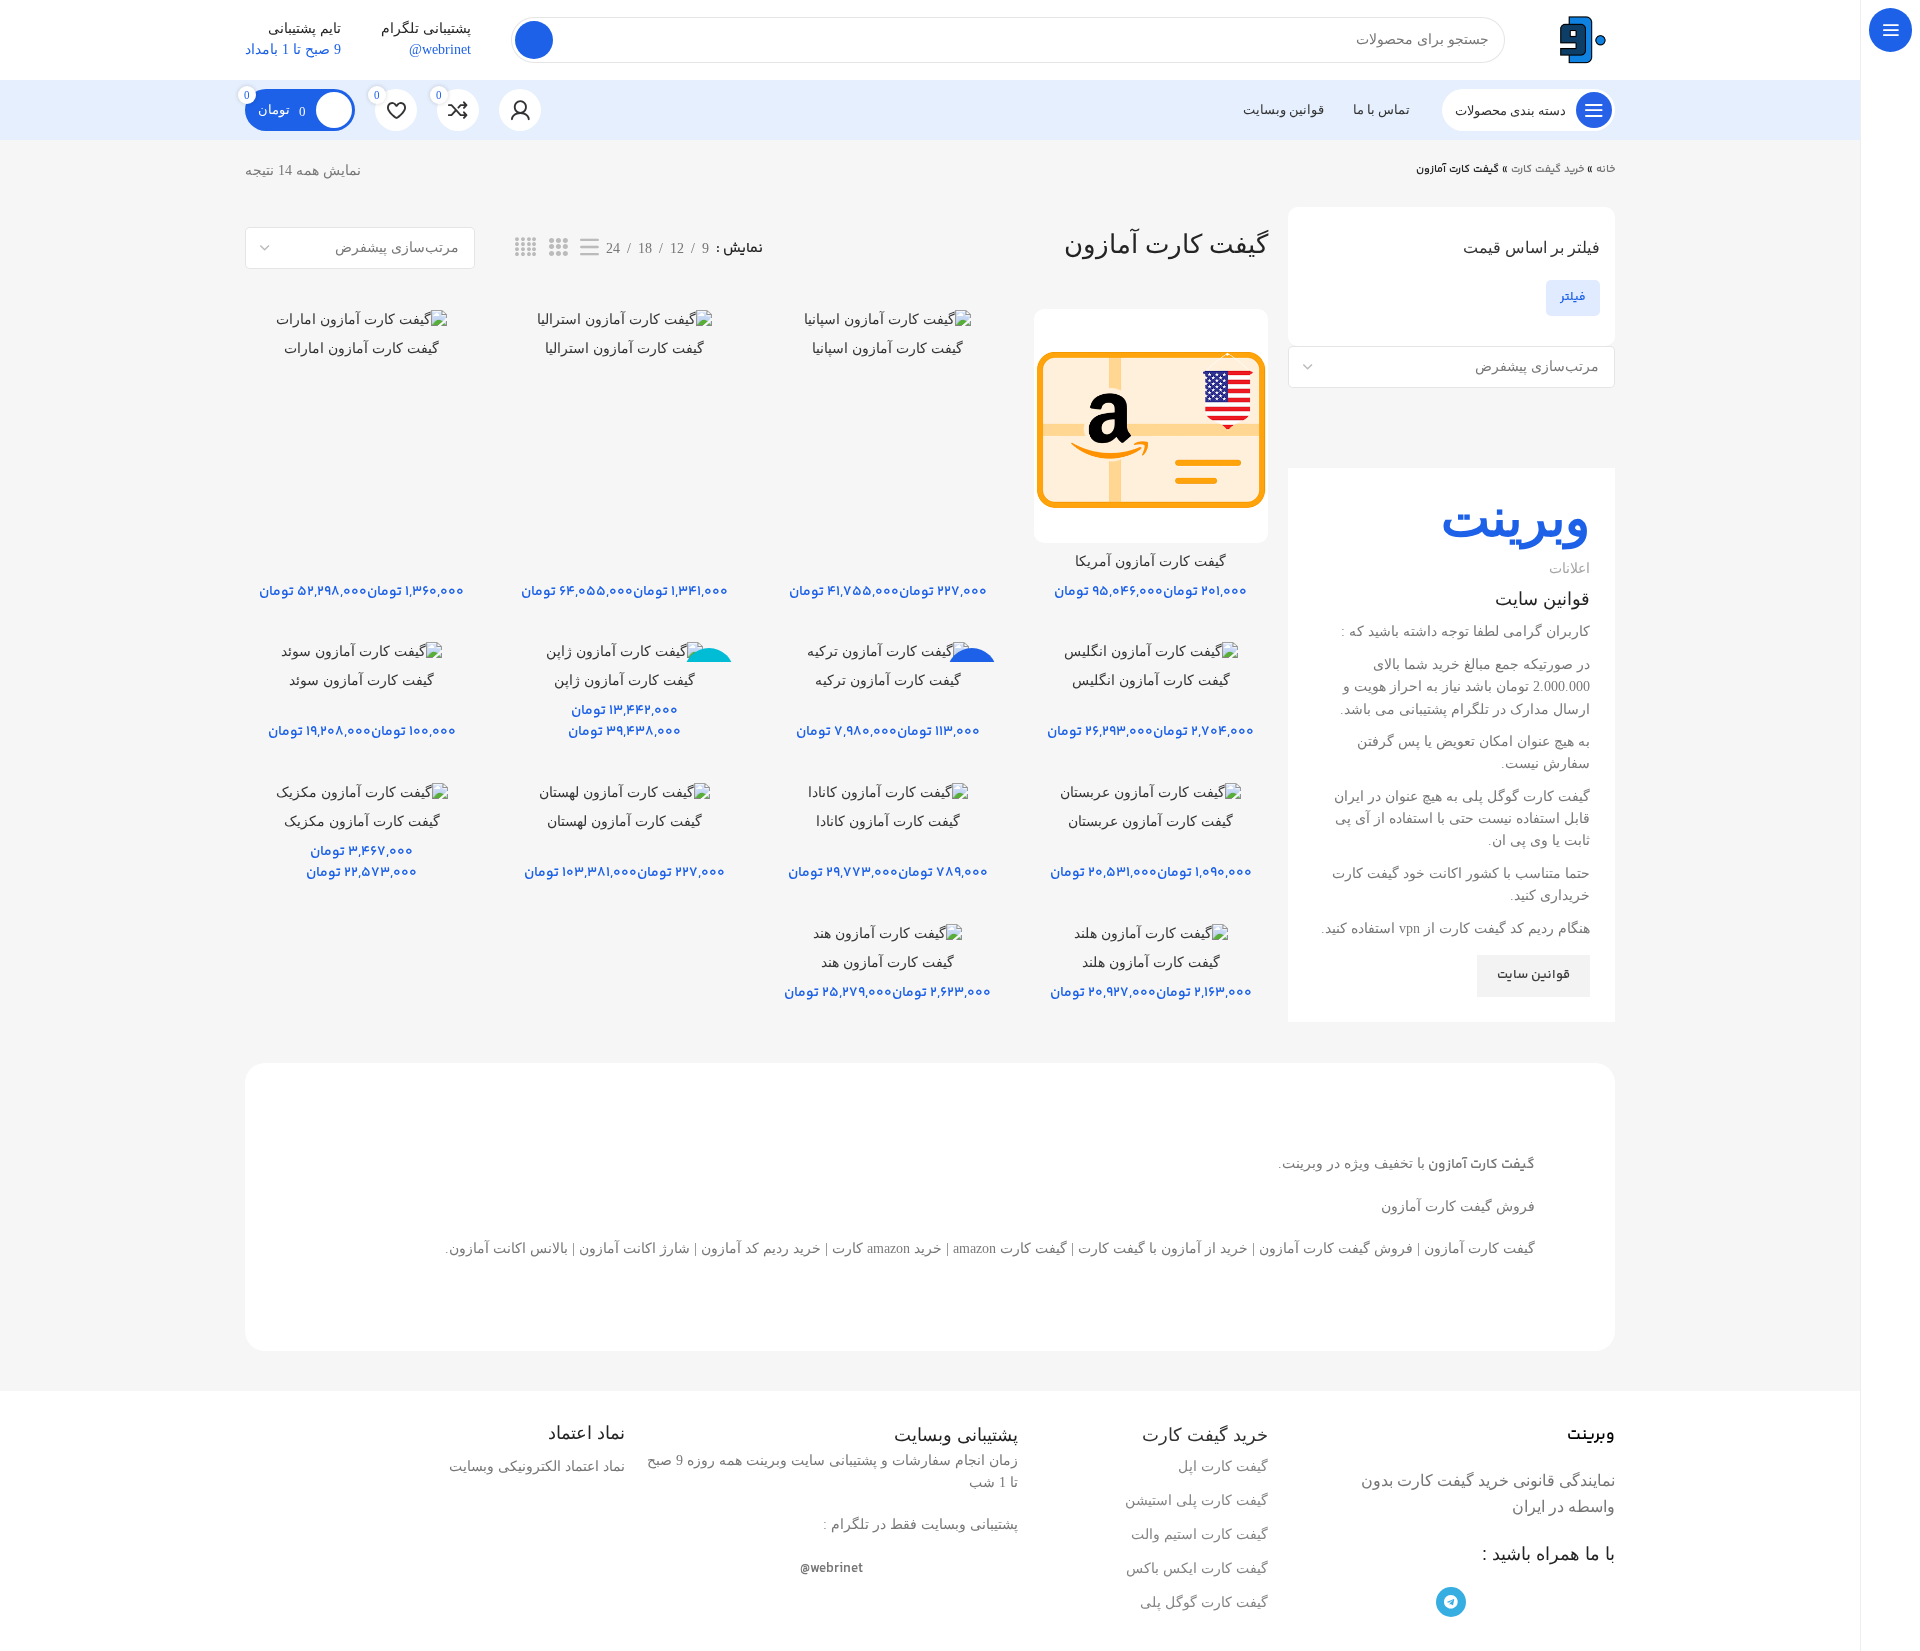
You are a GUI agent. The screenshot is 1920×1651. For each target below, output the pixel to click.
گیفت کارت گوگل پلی (1204, 1602)
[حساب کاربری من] (520, 110)
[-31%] (887, 651)
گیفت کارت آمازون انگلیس (1151, 680)
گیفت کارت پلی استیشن (1196, 1500)
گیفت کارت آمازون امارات (361, 348)
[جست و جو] (534, 40)
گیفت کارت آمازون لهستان (624, 821)
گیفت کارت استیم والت (1199, 1534)
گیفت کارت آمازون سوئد (361, 680)
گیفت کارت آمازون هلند (1151, 962)
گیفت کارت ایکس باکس (1197, 1568)
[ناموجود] (624, 651)
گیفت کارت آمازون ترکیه (888, 680)
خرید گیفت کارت (1547, 169)
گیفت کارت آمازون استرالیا (624, 348)
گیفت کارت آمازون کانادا (888, 821)
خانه (1605, 169)
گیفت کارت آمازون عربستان (1150, 821)
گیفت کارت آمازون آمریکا (1150, 561)
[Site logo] (1580, 38)
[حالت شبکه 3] (558, 248)
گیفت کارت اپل (1223, 1466)
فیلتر (1573, 297)
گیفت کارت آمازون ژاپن (624, 680)
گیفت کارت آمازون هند (887, 962)
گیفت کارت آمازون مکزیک (362, 821)
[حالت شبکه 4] (525, 248)
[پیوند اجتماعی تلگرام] (1451, 1602)
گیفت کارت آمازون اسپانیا (887, 348)
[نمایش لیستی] (589, 248)
